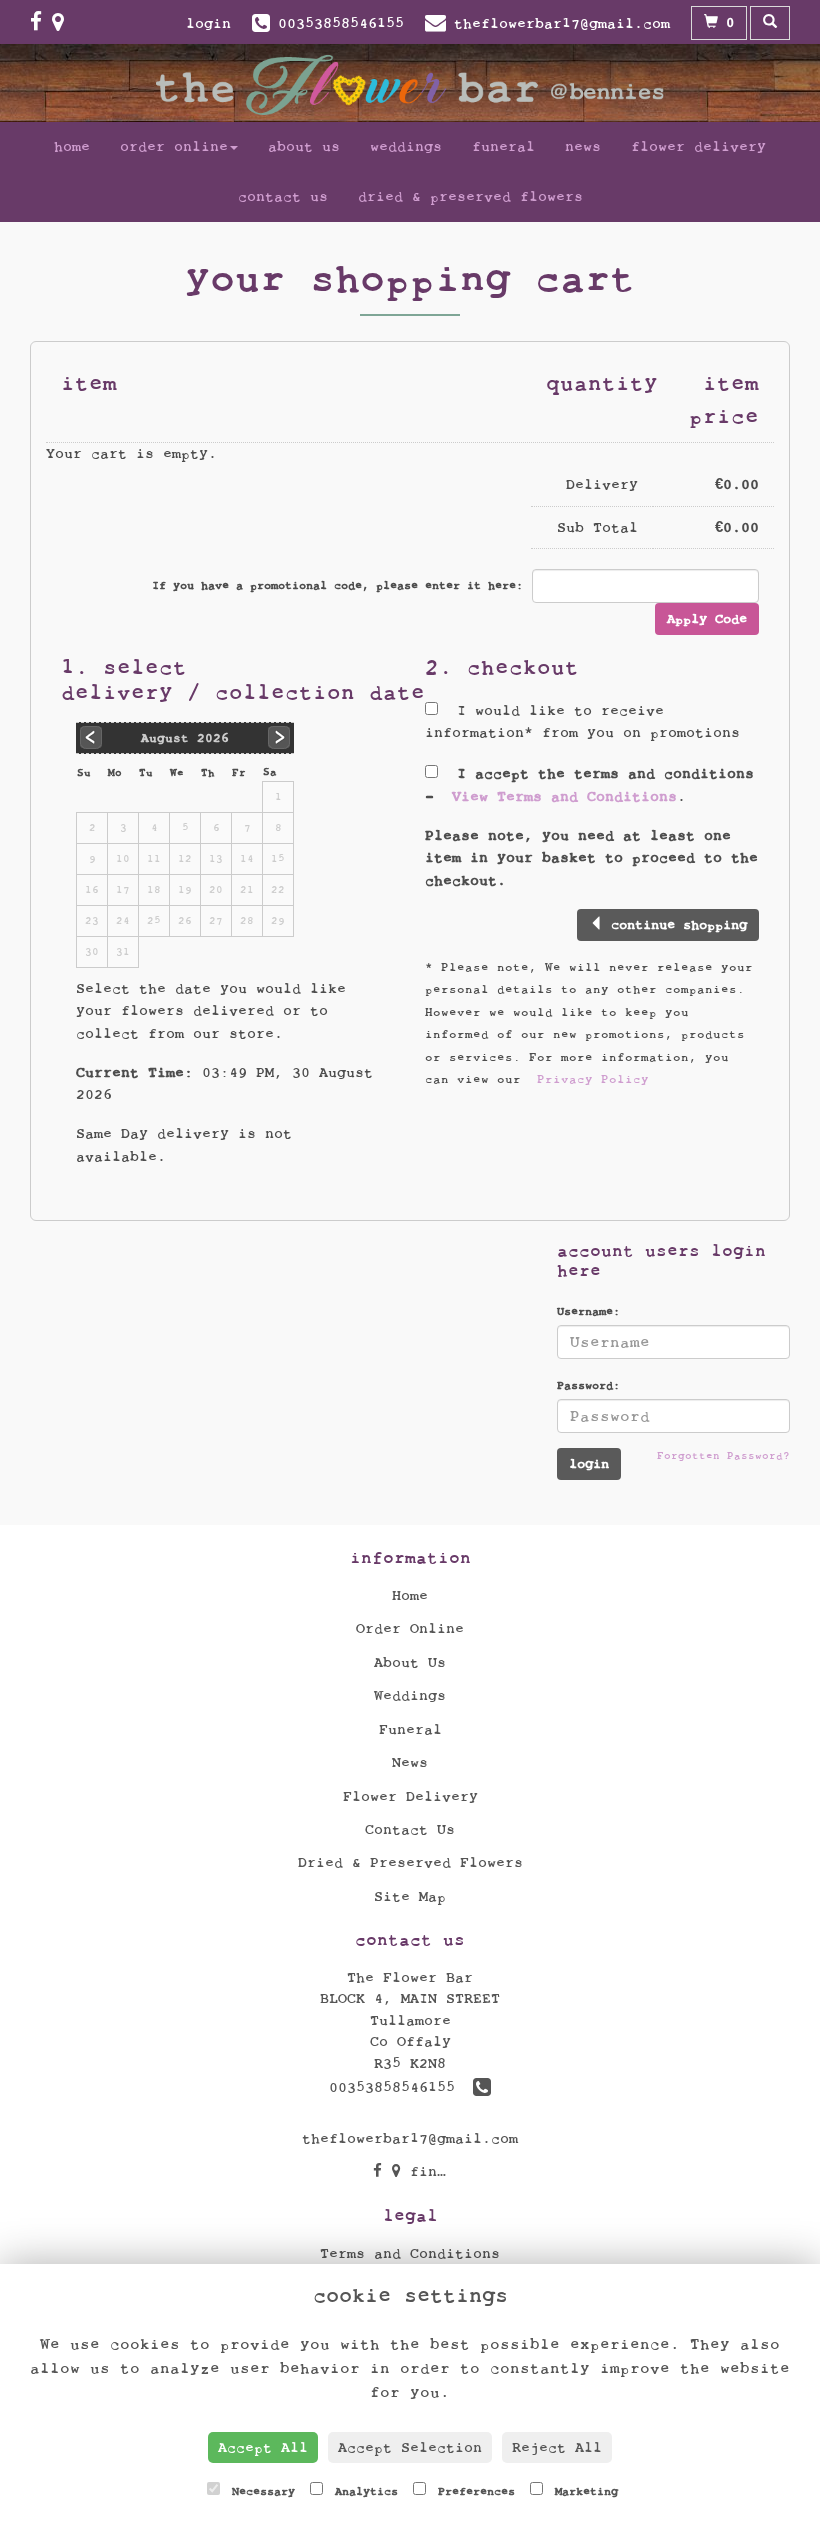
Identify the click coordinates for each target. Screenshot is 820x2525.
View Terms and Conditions (564, 796)
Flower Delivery (698, 146)
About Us (304, 146)
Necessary (260, 2491)
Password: (588, 1385)
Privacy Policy (593, 1079)
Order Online (174, 146)
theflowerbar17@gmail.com (410, 2138)
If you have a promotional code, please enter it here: (337, 585)
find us (437, 2171)
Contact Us (283, 196)
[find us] (63, 22)
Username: (588, 1311)
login (208, 23)
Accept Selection (410, 2447)
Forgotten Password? (723, 1455)
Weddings (406, 146)
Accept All (263, 2447)
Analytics (363, 2491)
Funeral (503, 146)
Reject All (557, 2447)
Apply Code (707, 619)
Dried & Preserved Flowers (470, 196)
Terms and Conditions (410, 2253)
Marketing (583, 2491)
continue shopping (675, 925)
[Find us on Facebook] (41, 22)
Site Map (410, 1896)
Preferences (473, 2491)
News (583, 146)
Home (72, 146)
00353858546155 (401, 2087)
